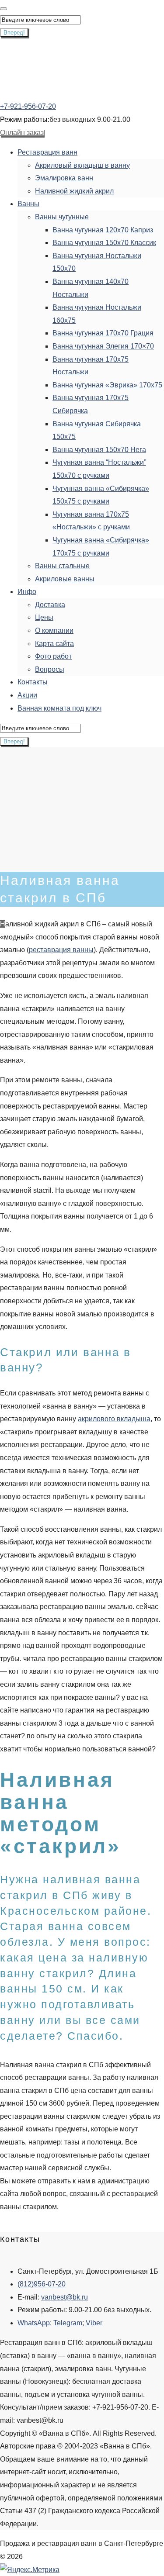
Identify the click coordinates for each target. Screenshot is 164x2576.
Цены (44, 617)
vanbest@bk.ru (65, 2297)
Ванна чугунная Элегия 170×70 (103, 346)
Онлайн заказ (22, 133)
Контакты (33, 682)
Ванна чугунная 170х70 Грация (103, 333)
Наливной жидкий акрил (74, 191)
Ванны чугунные (62, 217)
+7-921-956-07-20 (28, 106)
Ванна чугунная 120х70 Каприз (103, 230)
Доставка (50, 605)
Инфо (27, 592)
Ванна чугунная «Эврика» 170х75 (107, 385)
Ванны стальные (62, 566)
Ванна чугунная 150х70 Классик (104, 243)
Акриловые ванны (65, 579)
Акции (27, 695)
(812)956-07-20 (42, 2284)
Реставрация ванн (47, 152)
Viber (94, 2323)
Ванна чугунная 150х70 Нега (99, 450)
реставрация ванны (61, 950)
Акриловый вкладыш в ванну (82, 165)
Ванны (28, 204)
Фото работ (53, 656)
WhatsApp (34, 2323)
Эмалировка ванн (64, 178)
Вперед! (14, 33)
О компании (54, 630)
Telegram (68, 2323)
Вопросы (50, 669)
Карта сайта (54, 644)
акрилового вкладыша (114, 1419)
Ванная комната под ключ (59, 708)
